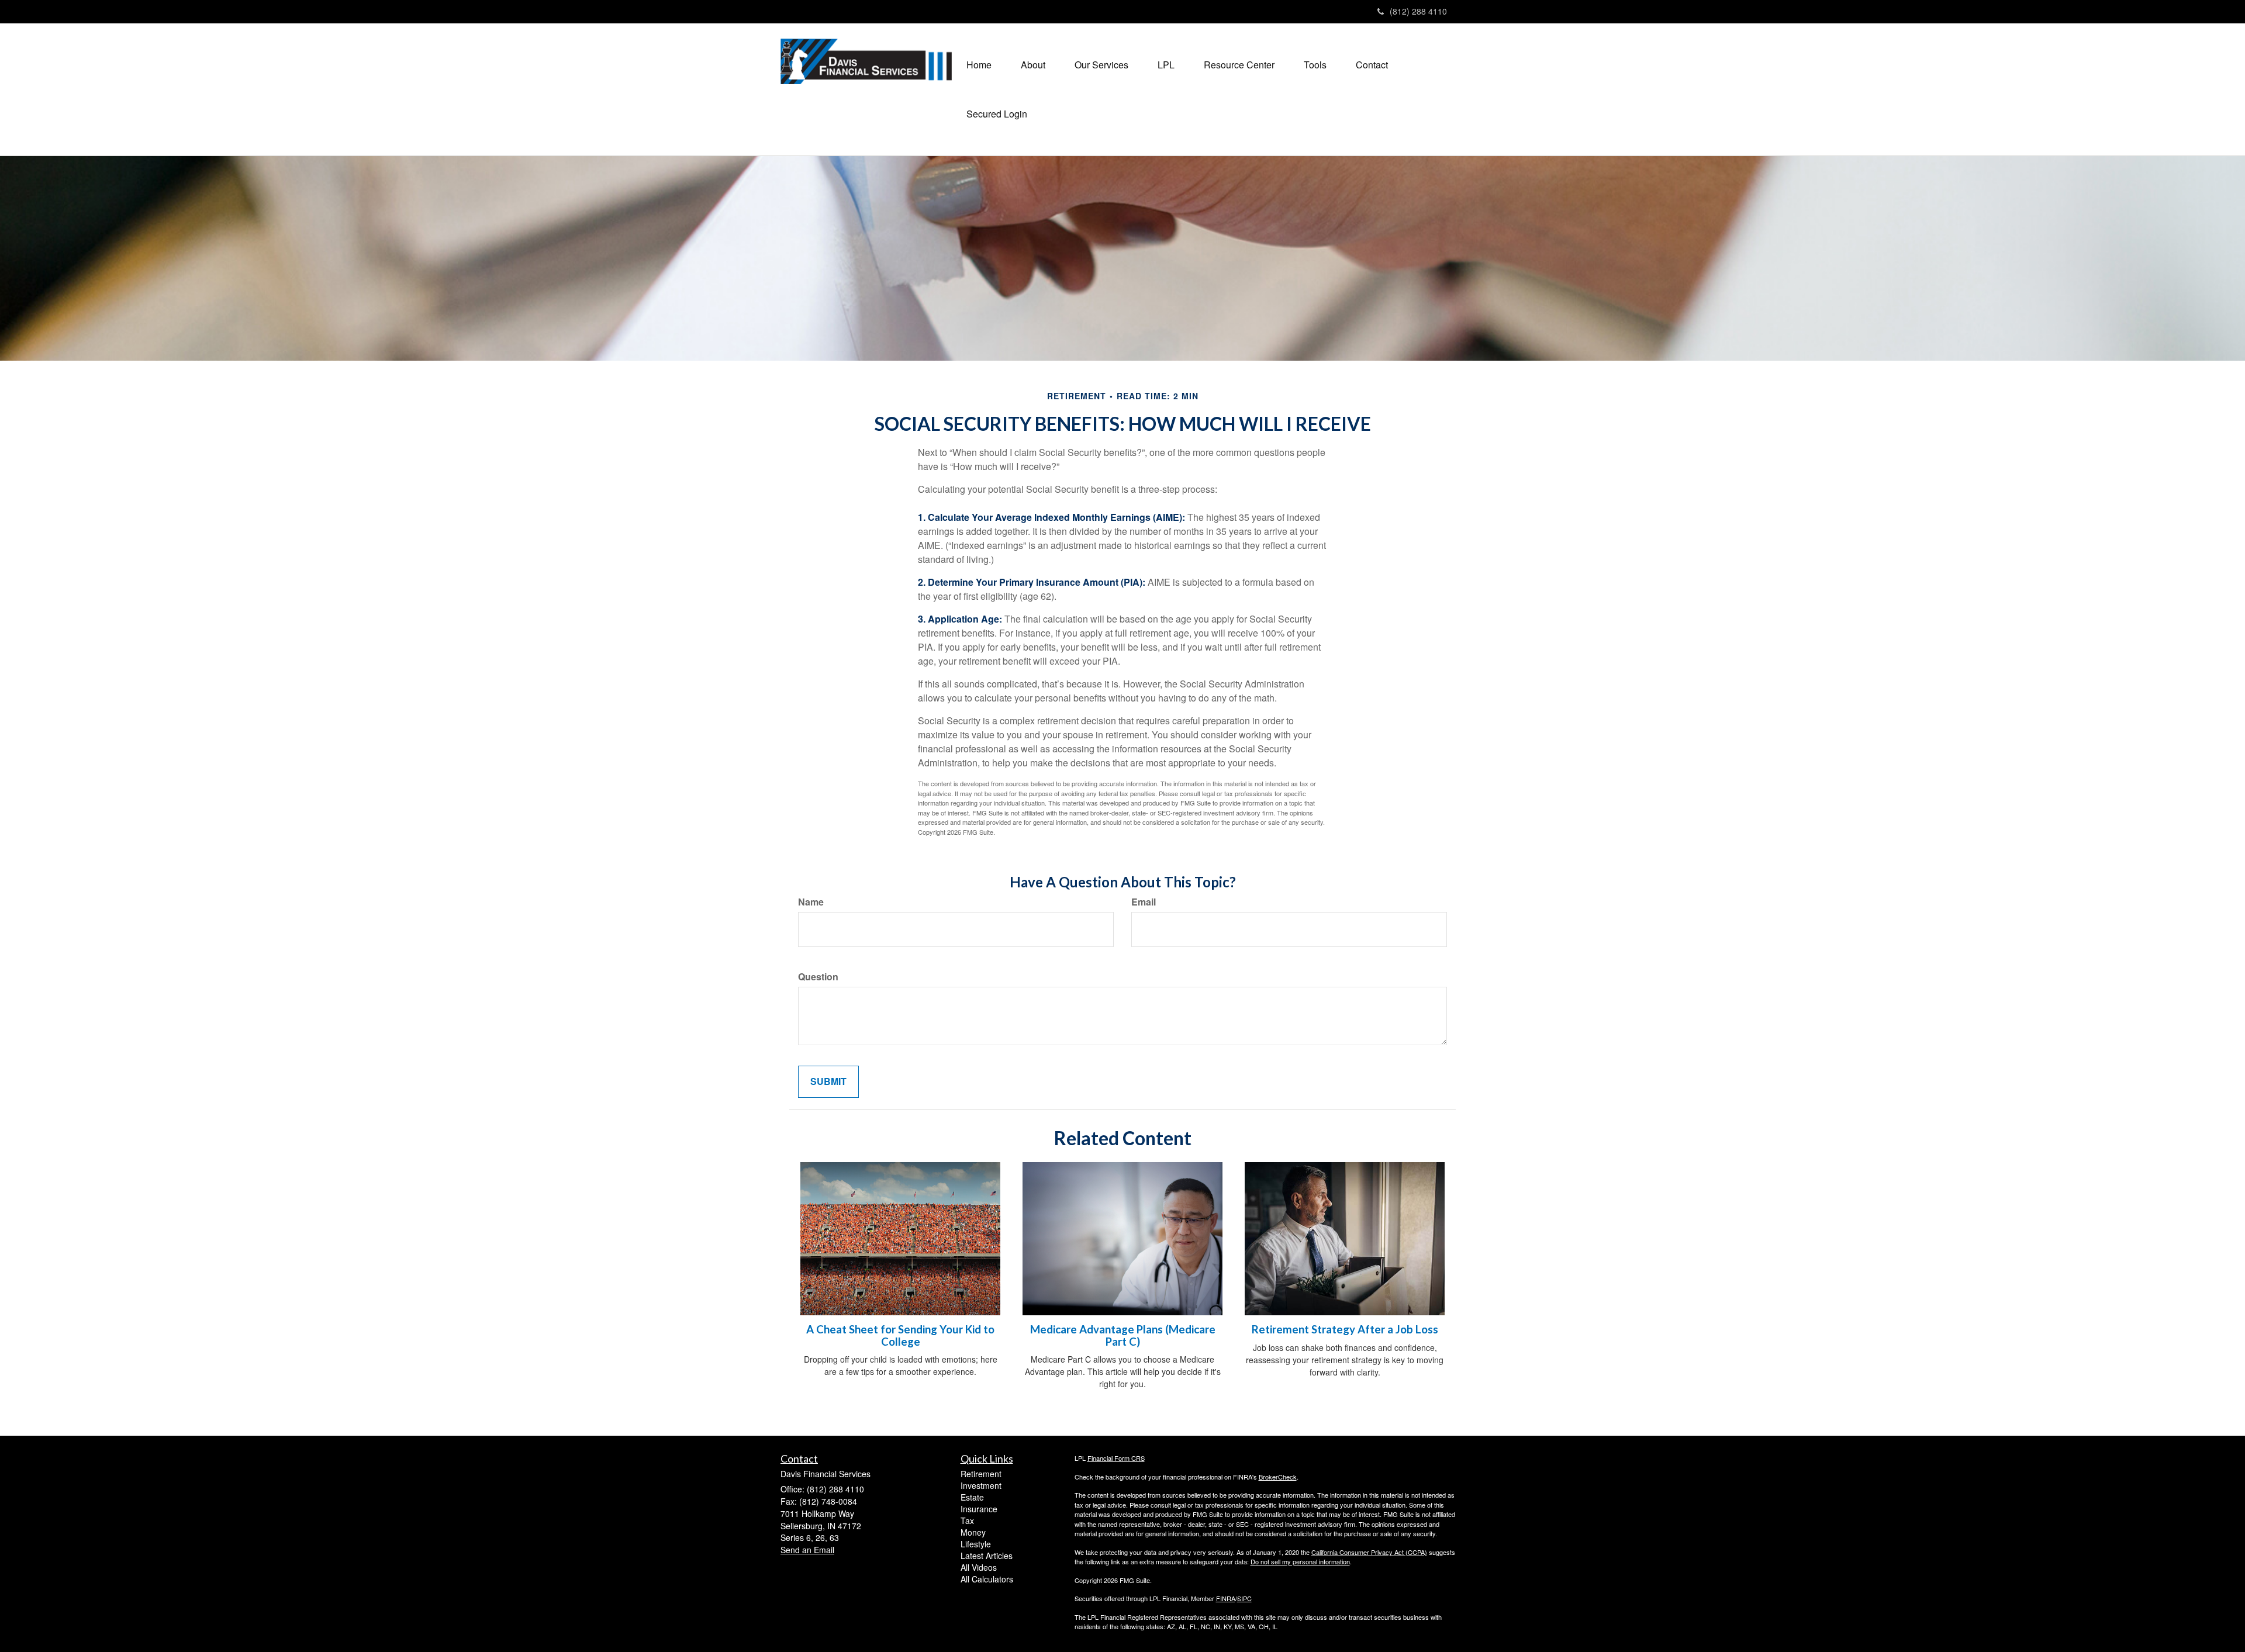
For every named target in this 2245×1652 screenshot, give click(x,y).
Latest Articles (987, 1556)
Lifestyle (976, 1544)
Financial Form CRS (1116, 1458)
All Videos (979, 1567)
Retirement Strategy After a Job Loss (1345, 1329)
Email (1144, 902)
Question (818, 977)
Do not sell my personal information (1300, 1561)
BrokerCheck (1278, 1477)
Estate (972, 1497)
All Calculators (987, 1579)
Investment (981, 1485)
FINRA (1226, 1598)
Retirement (981, 1474)
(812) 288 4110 (1418, 11)
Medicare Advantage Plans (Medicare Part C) (1123, 1335)
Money (973, 1532)
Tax (967, 1520)
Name (811, 902)
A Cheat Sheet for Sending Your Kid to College (900, 1335)
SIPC (1244, 1598)
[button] (1033, 65)
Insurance (979, 1509)
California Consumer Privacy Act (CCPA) (1369, 1552)
